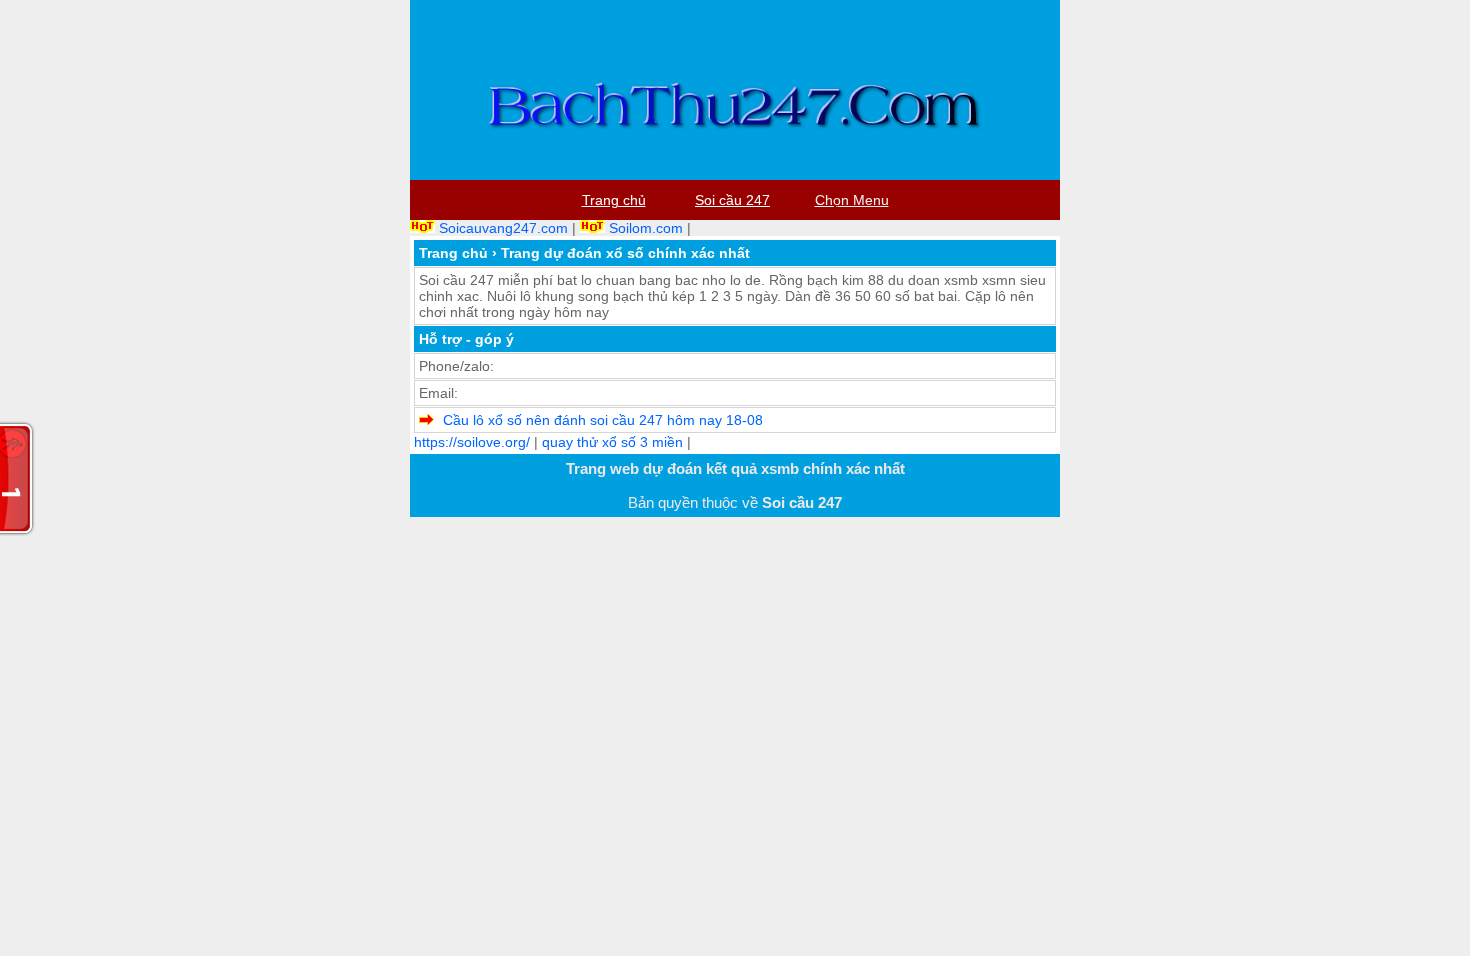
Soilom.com (646, 228)
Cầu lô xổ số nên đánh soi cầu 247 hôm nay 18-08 (603, 420)
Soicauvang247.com (503, 228)
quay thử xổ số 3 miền (612, 442)
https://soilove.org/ (472, 442)
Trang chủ (453, 253)
